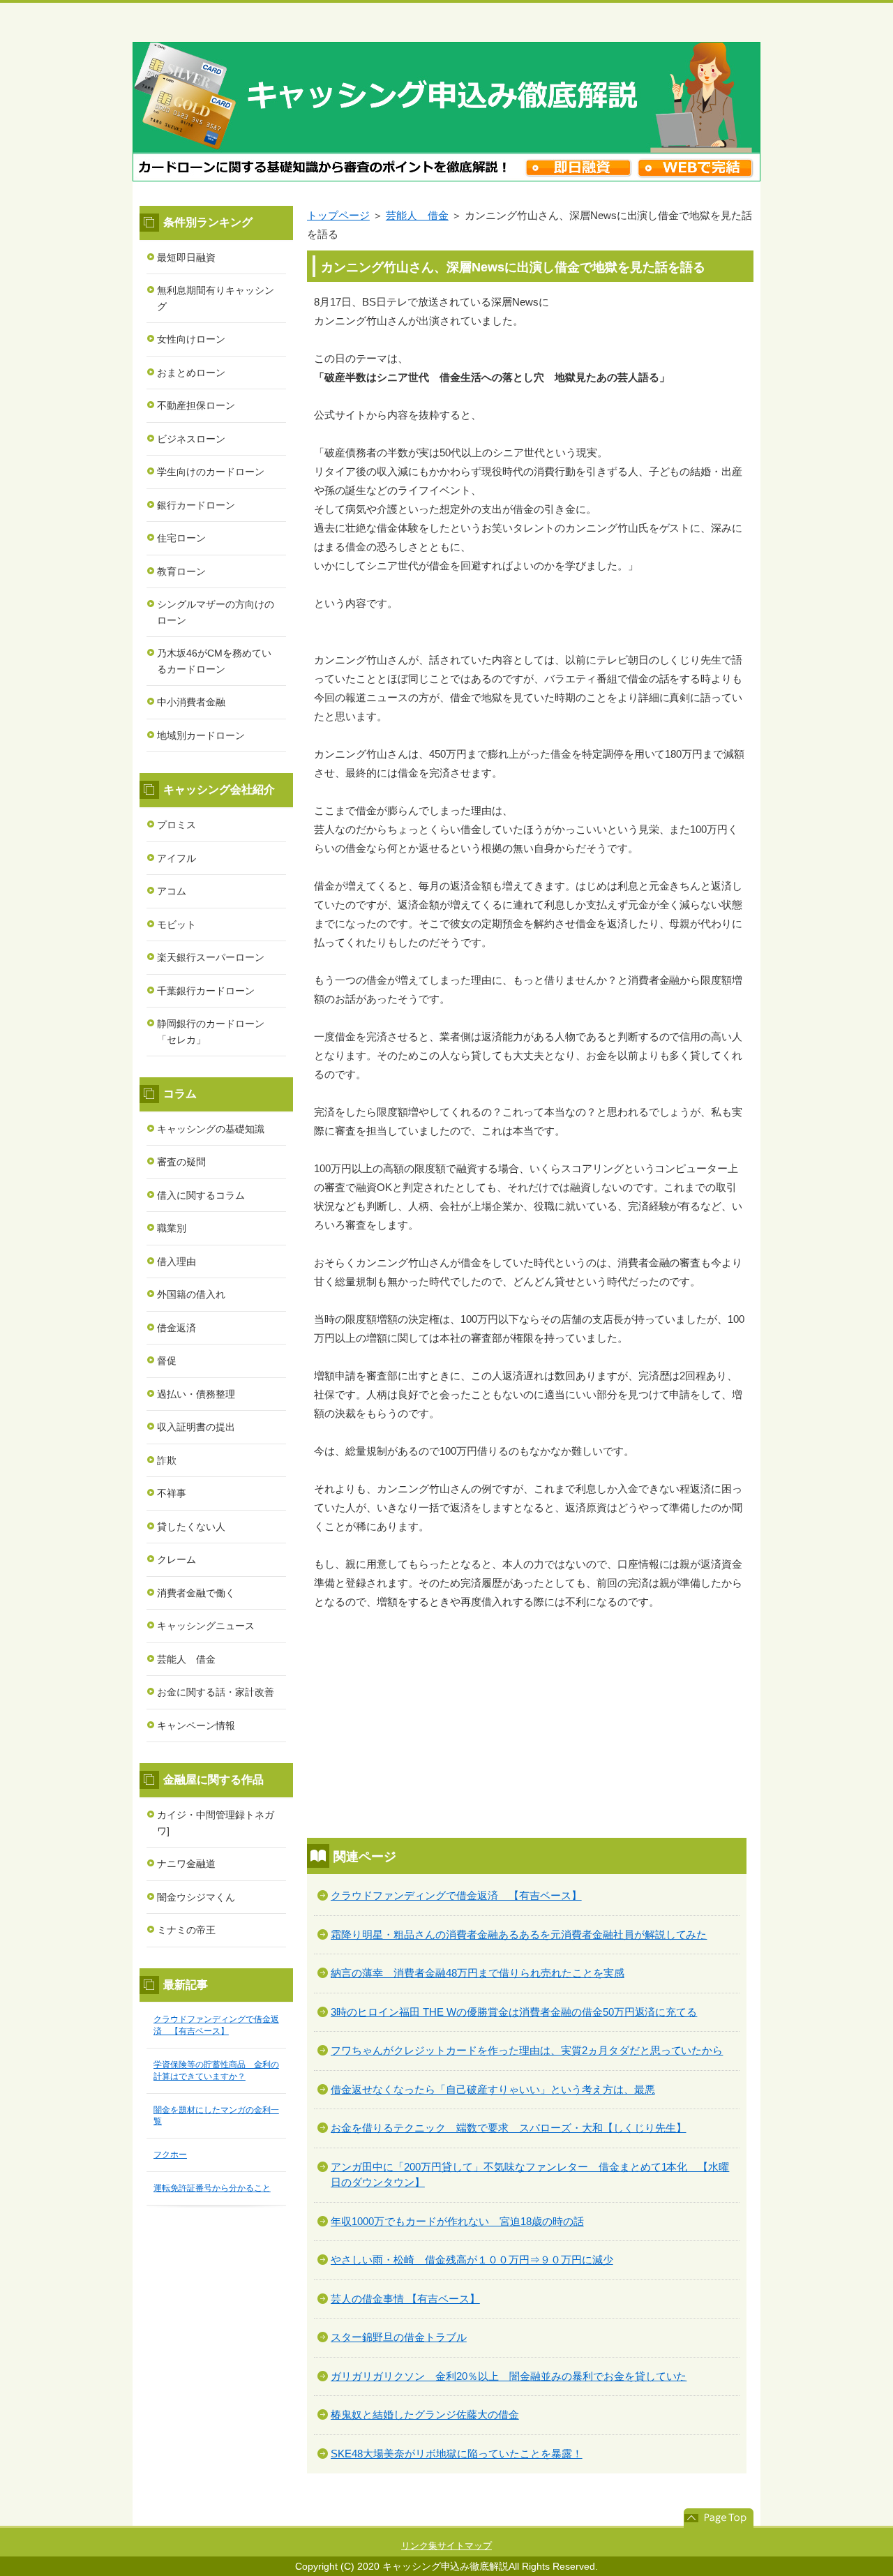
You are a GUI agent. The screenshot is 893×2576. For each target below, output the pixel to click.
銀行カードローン (196, 505)
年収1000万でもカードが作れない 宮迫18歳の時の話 (457, 2221)
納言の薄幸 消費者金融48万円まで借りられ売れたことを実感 (478, 1973)
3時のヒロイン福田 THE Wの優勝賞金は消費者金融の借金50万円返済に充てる (514, 2012)
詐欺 (167, 1460)
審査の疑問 (181, 1162)
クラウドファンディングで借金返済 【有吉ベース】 (456, 1895)
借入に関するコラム (201, 1195)
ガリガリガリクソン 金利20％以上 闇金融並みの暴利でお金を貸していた (509, 2376)
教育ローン (181, 571)
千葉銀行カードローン (206, 991)
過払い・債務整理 (196, 1394)
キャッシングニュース (206, 1626)
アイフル (177, 858)
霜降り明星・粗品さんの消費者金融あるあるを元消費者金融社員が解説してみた (519, 1934)
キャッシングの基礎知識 (211, 1129)
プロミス (177, 825)
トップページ (338, 215)
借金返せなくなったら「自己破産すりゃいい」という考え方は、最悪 (493, 2089)
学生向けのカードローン (211, 472)
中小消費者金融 (191, 702)
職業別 (172, 1228)
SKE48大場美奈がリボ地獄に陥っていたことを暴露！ (457, 2454)
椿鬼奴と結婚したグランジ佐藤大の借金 (425, 2414)
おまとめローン (191, 373)
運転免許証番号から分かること (212, 2188)
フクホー (170, 2155)
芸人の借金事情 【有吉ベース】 (405, 2299)
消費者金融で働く (196, 1593)
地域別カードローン (201, 735)
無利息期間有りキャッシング (216, 298)
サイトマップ (465, 2546)
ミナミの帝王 (186, 1930)
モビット (177, 924)
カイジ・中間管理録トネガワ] (216, 1823)
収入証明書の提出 (196, 1427)
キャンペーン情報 (196, 1725)
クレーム (177, 1559)
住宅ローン (181, 538)
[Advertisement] (530, 1726)
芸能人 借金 (417, 215)
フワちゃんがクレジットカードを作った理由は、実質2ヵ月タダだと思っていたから (527, 2050)
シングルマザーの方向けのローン (216, 612)
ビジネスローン (191, 439)
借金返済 (177, 1328)
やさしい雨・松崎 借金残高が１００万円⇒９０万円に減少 (472, 2260)
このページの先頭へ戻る (719, 2518)
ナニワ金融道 (186, 1864)
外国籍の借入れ (191, 1294)
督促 (167, 1361)
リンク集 (419, 2546)
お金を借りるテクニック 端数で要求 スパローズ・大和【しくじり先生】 (509, 2128)
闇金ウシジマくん (196, 1897)
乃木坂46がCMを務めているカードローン (214, 661)
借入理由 (177, 1261)
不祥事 (172, 1493)
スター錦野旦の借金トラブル (399, 2337)
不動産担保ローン (196, 405)
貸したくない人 (191, 1527)
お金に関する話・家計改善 (216, 1692)
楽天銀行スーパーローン (211, 957)
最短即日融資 (186, 257)
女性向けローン (191, 339)
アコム (172, 891)
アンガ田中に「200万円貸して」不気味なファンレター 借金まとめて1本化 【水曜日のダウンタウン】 (530, 2175)
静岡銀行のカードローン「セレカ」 (211, 1032)
